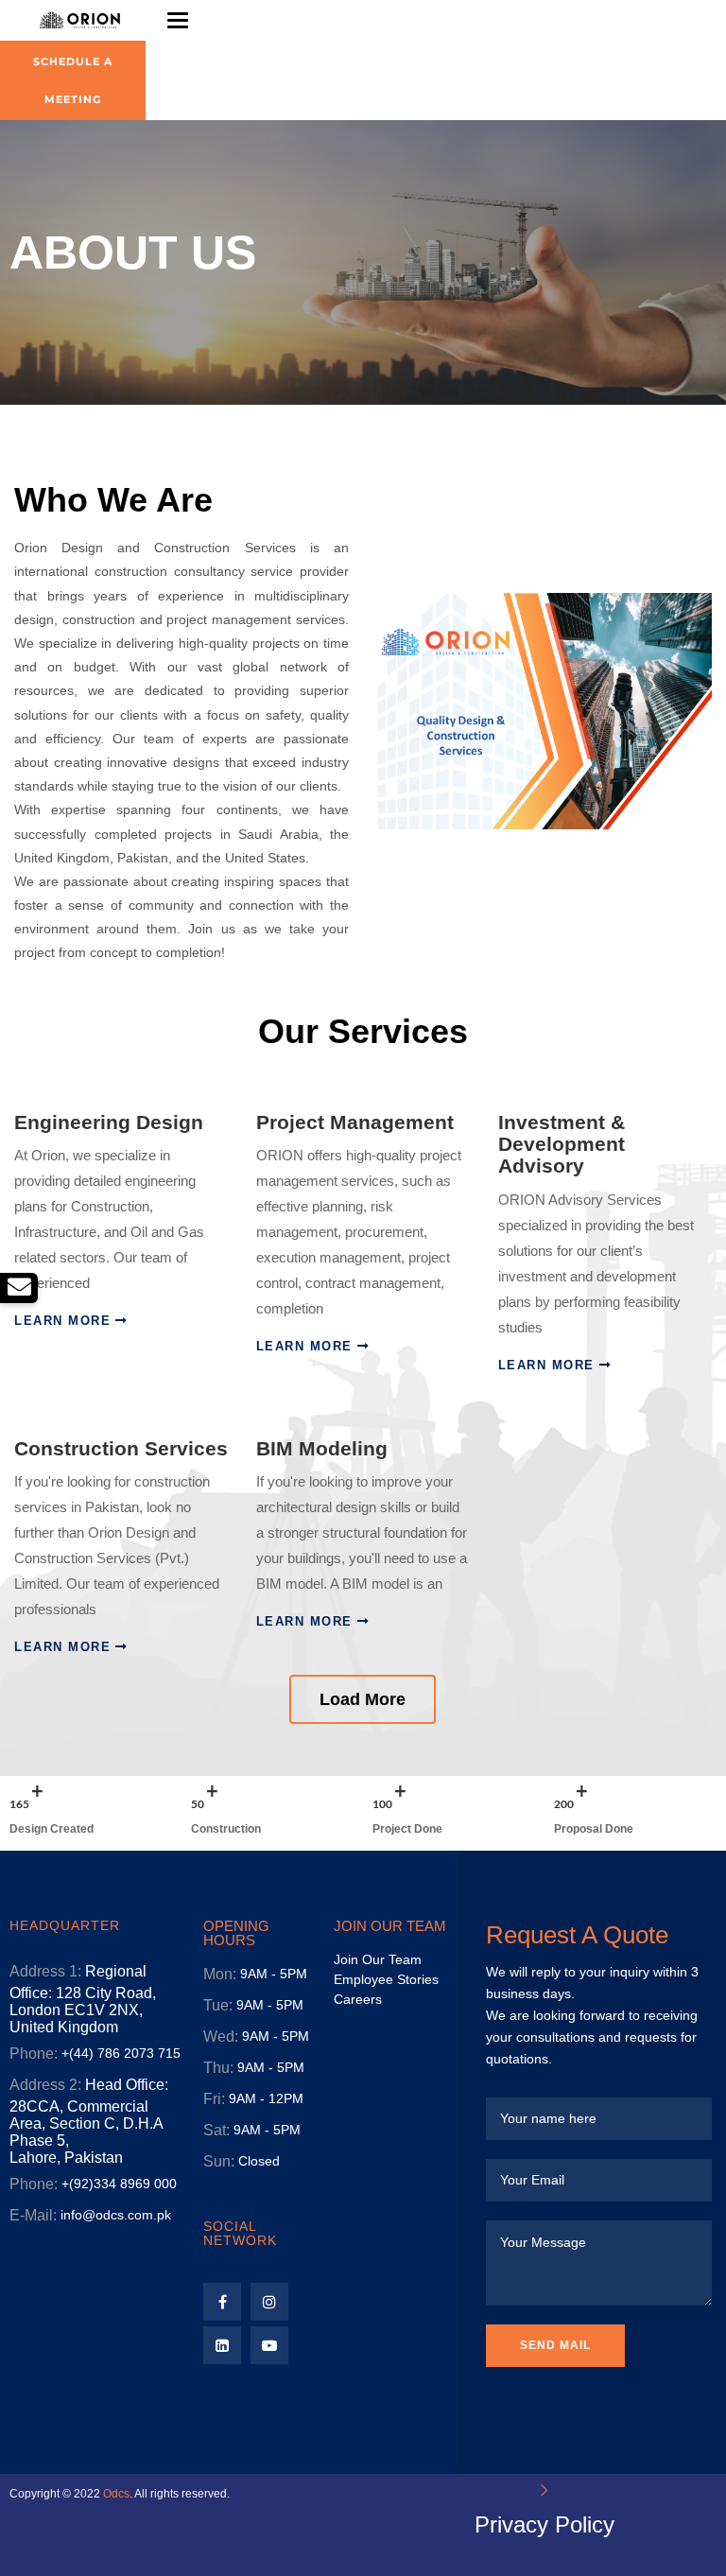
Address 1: (45, 1971)
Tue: (218, 2005)
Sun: (219, 2161)
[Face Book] (222, 2302)
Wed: (221, 2036)
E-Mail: (33, 2215)
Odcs (116, 2494)
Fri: (214, 2099)
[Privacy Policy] (544, 2490)
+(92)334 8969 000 (119, 2184)
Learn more (62, 1321)
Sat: (216, 2130)
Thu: (218, 2068)
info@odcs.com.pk (116, 2215)
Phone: (34, 2054)
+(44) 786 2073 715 (121, 2053)
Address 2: (45, 2085)
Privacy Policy (544, 2524)
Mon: (220, 1974)
